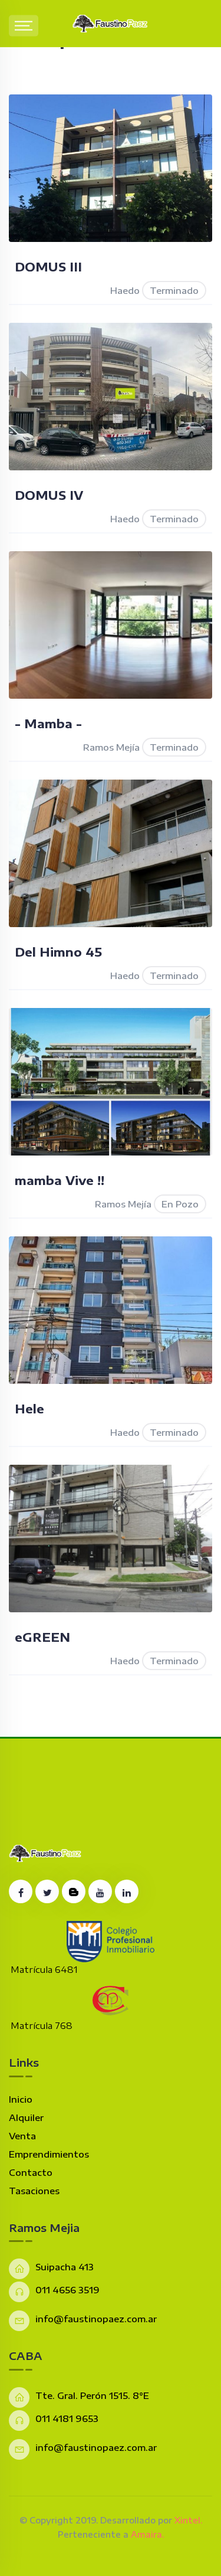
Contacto (31, 2172)
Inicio (21, 2099)
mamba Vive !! (60, 1180)
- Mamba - (48, 723)
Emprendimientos (49, 2154)
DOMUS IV (49, 495)
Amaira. (147, 2534)
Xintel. (188, 2520)
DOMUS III (48, 266)
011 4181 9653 (67, 2418)
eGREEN (42, 1637)
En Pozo (180, 1204)
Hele (29, 1408)
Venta (22, 2136)
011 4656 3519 (67, 2290)
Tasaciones (34, 2191)
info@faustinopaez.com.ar (96, 2319)
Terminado (174, 290)
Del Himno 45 (58, 952)
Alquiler (26, 2117)
